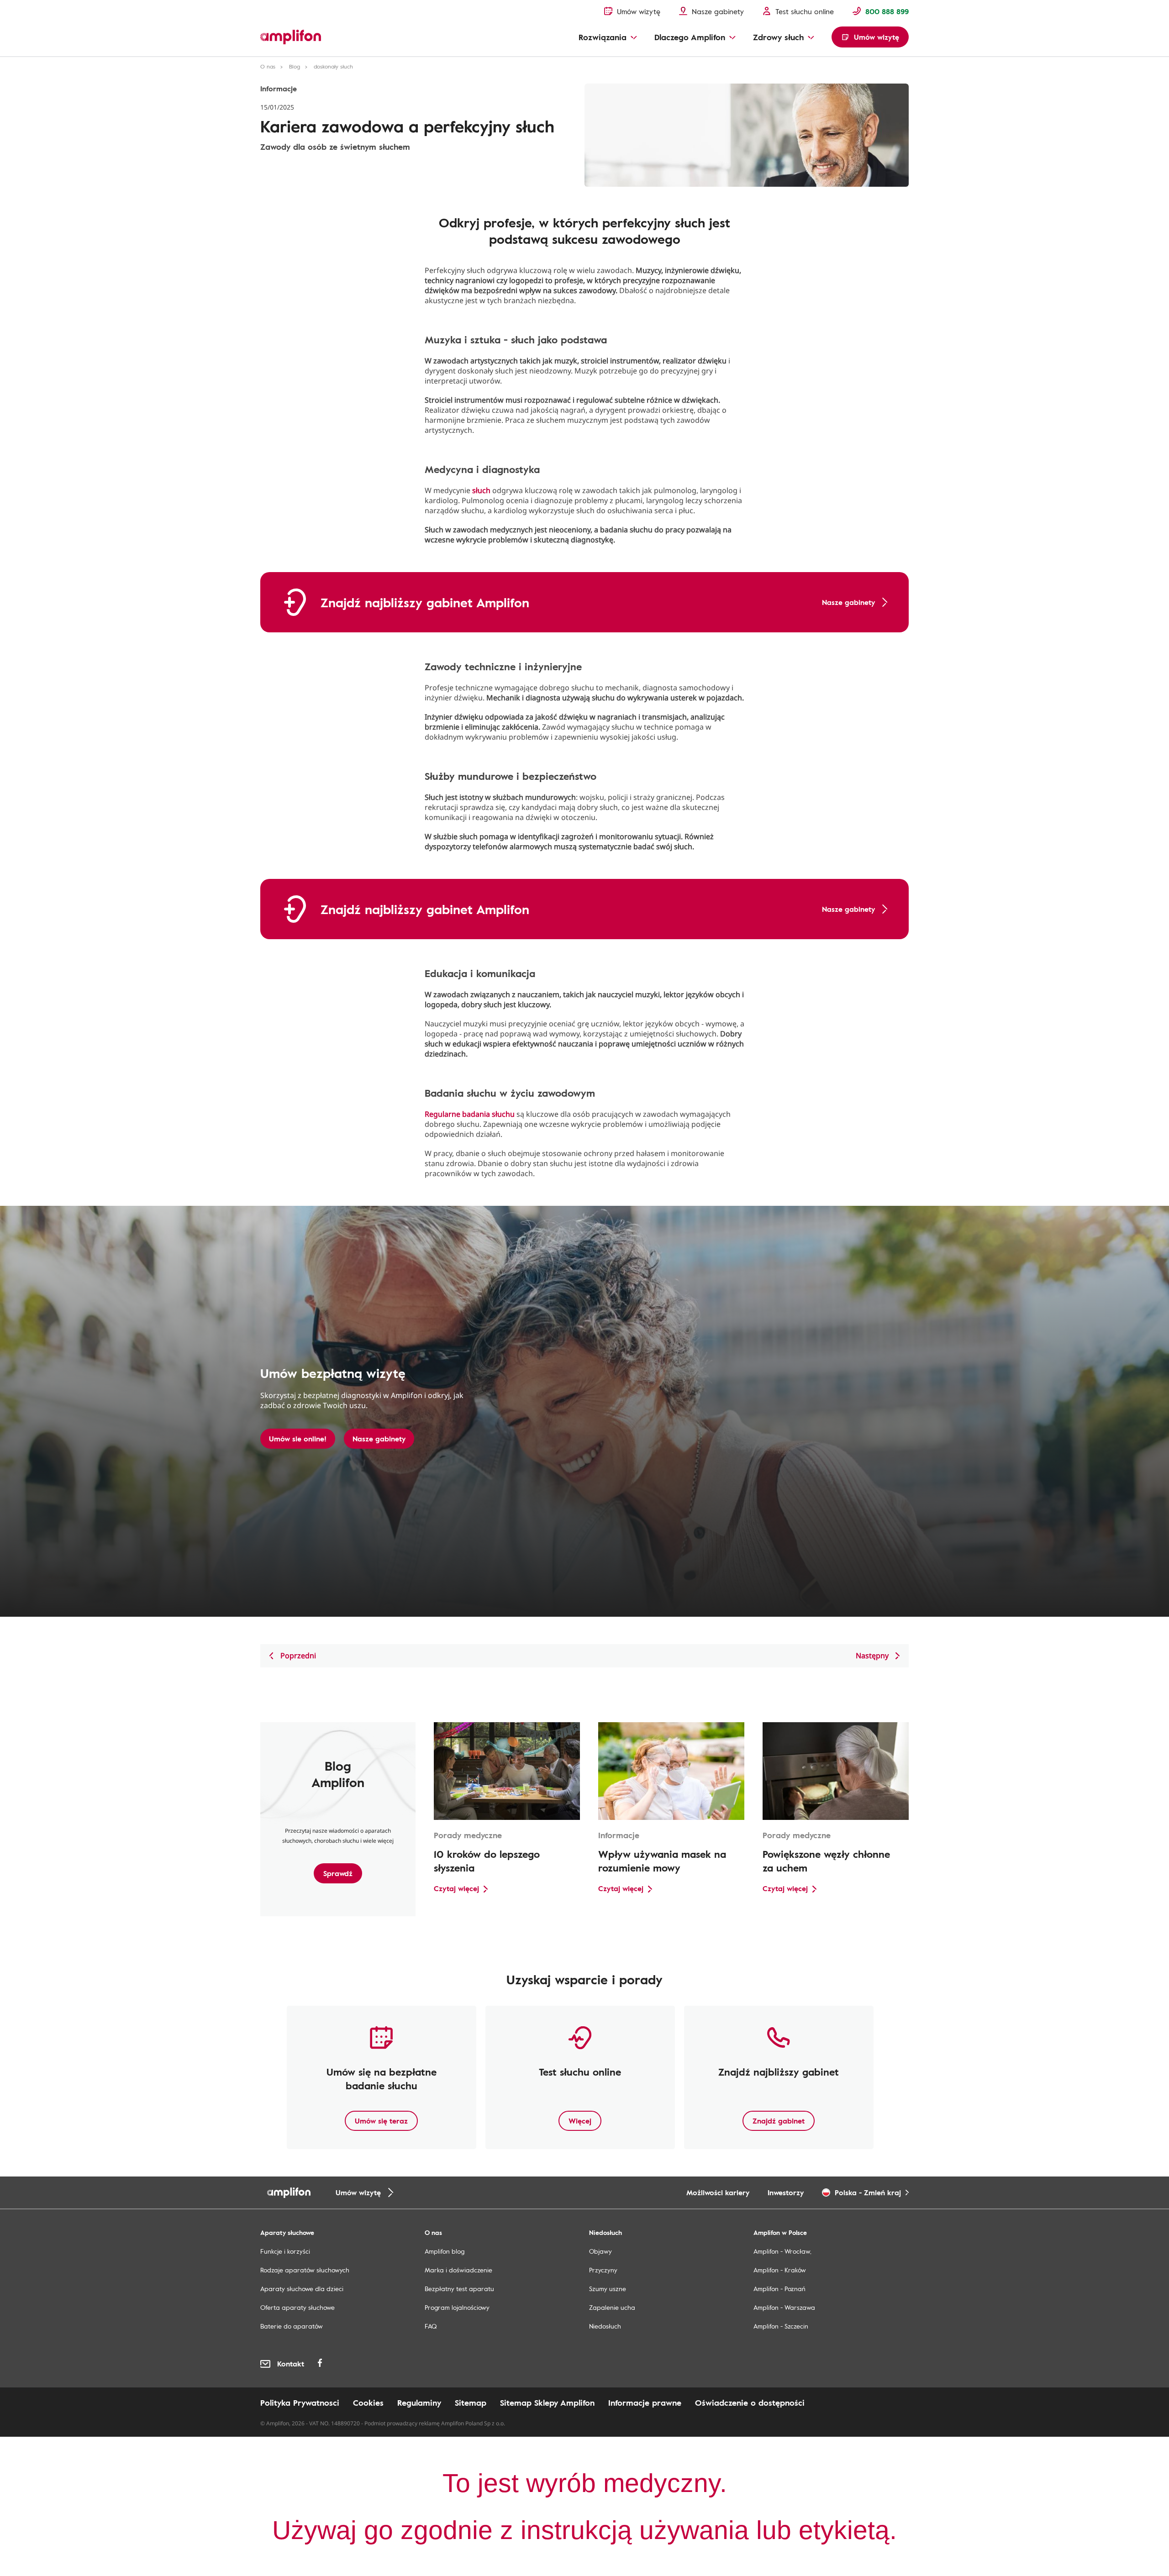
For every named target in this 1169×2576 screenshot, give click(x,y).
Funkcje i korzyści (285, 2251)
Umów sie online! (298, 1439)
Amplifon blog (445, 2251)
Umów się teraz (381, 2121)
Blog (295, 66)
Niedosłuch (605, 2326)
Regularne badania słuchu (470, 1114)
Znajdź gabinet (779, 2121)
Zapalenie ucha (612, 2307)
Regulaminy (419, 2403)
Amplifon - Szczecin (781, 2326)
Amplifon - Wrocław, (782, 2251)
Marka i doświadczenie (458, 2270)
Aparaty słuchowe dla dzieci (302, 2289)
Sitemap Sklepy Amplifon (547, 2403)
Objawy (600, 2251)
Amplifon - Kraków (780, 2270)
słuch (481, 490)
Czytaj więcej (456, 1888)
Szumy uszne (608, 2289)
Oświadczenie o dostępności (750, 2403)
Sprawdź (338, 1873)
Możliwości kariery (718, 2192)
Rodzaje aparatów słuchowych (305, 2270)
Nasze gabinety (379, 1439)
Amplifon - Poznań (779, 2289)
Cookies (368, 2403)
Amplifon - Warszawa (784, 2307)
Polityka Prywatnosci (300, 2403)
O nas (268, 66)
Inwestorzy (786, 2192)
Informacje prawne (645, 2403)
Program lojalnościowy (457, 2307)
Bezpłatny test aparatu (459, 2289)
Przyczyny (603, 2270)
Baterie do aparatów (292, 2326)
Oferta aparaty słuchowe (298, 2307)
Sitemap (471, 2403)
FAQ (431, 2326)
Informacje (279, 89)
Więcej (580, 2121)
